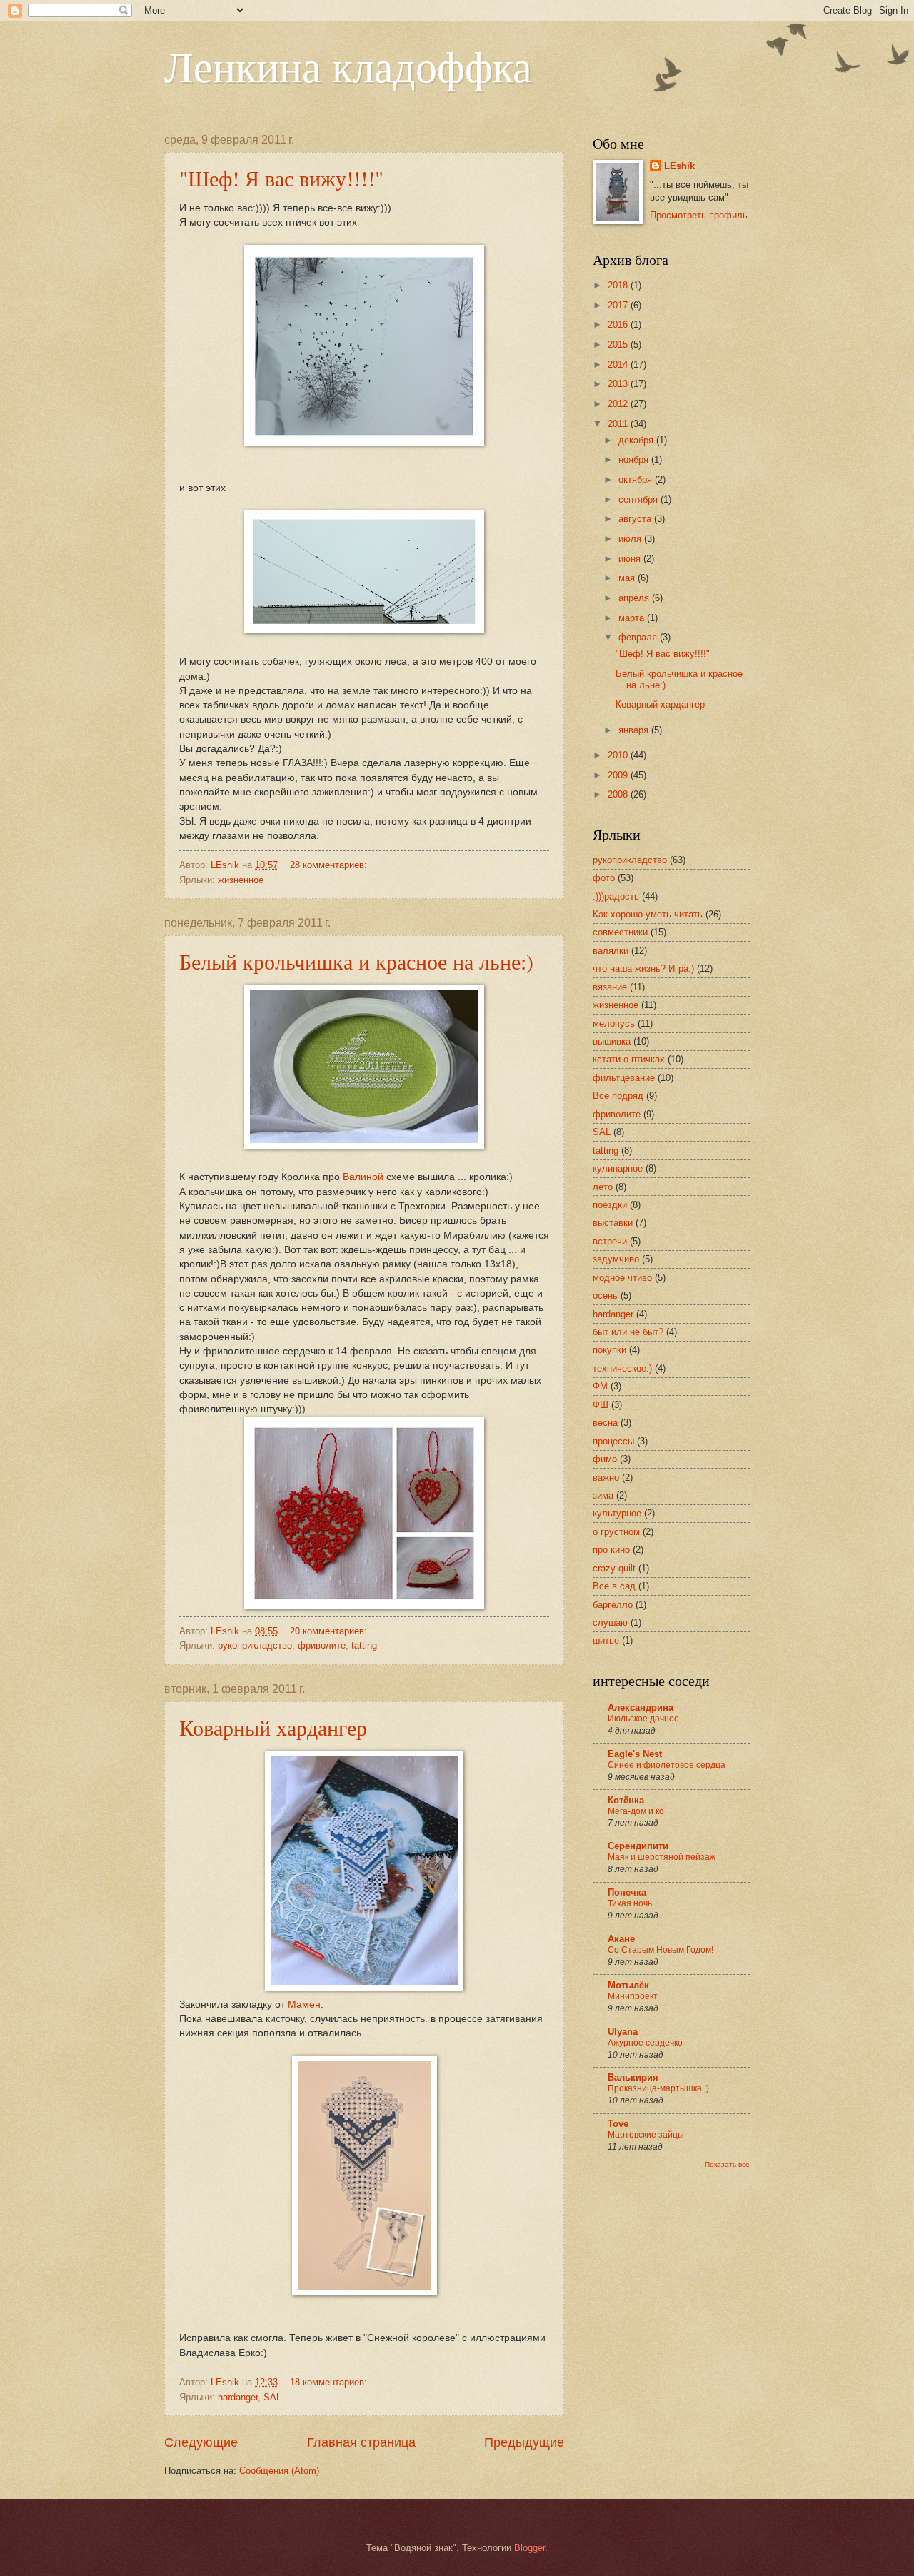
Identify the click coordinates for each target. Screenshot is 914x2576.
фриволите (322, 1645)
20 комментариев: (330, 1631)
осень (605, 1295)
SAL (272, 2397)
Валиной (365, 1177)
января (635, 730)
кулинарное (618, 1168)
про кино (611, 1550)
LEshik (679, 166)
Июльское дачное (643, 1719)
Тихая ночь (630, 1903)
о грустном (616, 1532)
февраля (639, 637)
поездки (610, 1205)
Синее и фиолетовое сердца (667, 1765)
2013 (619, 384)
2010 (619, 755)
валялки (611, 951)
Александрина (641, 1707)
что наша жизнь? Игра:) (643, 968)
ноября (635, 459)
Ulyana (623, 2032)
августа (636, 519)
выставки (613, 1223)
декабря (637, 440)
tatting (364, 1645)
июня (631, 559)
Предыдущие (524, 2442)
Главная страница (361, 2442)
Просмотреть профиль (699, 215)
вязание (610, 987)
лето (603, 1187)
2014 (619, 364)
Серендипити (638, 1846)
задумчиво (616, 1259)
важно (606, 1478)
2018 (619, 285)
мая (628, 578)
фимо (605, 1459)
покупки (609, 1350)
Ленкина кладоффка (348, 66)
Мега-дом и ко (636, 1811)
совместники (620, 932)
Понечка (627, 1892)
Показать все (727, 2164)
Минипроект (633, 1996)
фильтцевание (624, 1078)
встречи (610, 1241)
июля (631, 539)
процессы (613, 1441)
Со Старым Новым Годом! (661, 1950)
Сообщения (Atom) (279, 2471)
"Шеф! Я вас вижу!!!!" (281, 178)
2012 (619, 404)
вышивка (612, 1041)
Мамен (304, 2004)
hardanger (238, 2397)
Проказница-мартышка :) (658, 2088)
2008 (619, 794)
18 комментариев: (330, 2382)
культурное (617, 1513)
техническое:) (622, 1368)
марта (633, 618)
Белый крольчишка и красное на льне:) (356, 961)
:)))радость (616, 896)
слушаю (610, 1622)
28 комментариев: (330, 865)
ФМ (600, 1386)
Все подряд (618, 1096)
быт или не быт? (628, 1332)
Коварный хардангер (273, 1727)
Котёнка (626, 1800)
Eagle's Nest (635, 1754)
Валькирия (633, 2077)
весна (605, 1423)
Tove (618, 2124)
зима (603, 1495)
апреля (635, 598)
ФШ (601, 1405)
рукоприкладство (255, 1645)
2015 (619, 344)
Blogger (529, 2548)
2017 (619, 305)
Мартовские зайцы (646, 2135)
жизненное (241, 880)
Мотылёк (628, 1985)
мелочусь (614, 1023)
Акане (621, 1939)
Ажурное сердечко (645, 2043)
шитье (606, 1640)
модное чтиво (622, 1278)
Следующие (201, 2442)
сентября (639, 499)
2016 (619, 324)
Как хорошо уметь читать (648, 914)
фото (604, 878)
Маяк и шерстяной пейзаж (662, 1857)
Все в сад (614, 1586)
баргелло (613, 1605)
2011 (619, 424)
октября (637, 479)
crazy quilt (614, 1568)
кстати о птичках (629, 1059)
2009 (619, 775)
